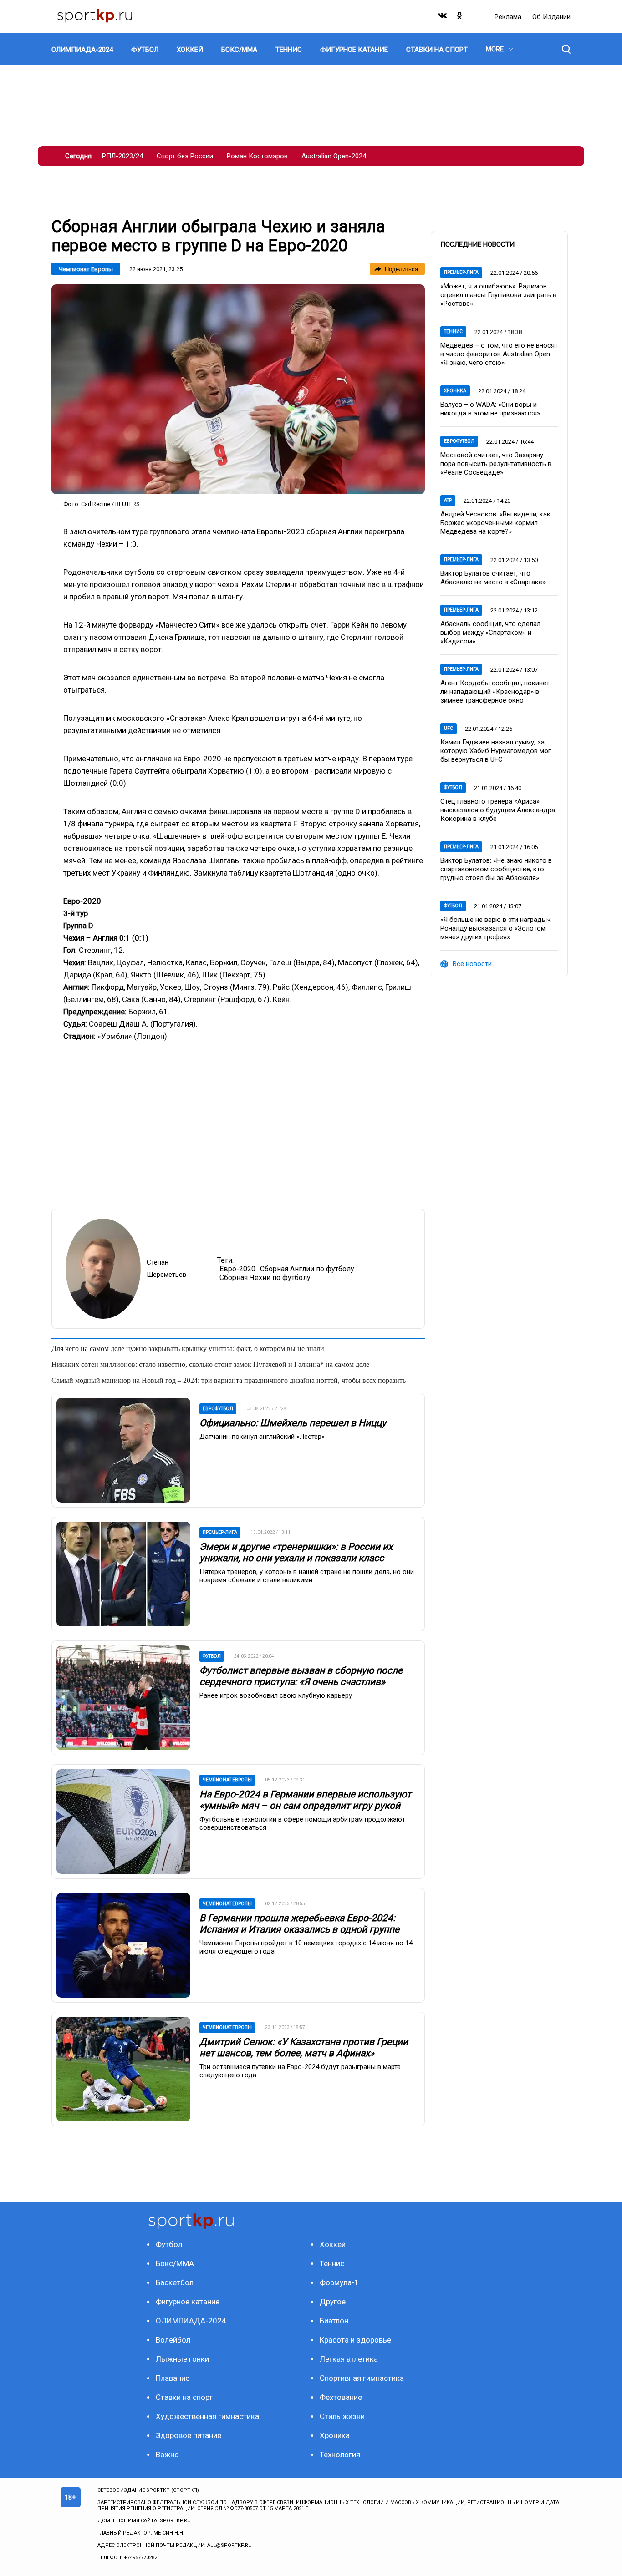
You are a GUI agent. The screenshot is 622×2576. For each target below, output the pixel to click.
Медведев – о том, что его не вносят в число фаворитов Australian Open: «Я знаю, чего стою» (499, 354)
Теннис (453, 331)
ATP (448, 500)
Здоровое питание (189, 2435)
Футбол (453, 787)
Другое (333, 2302)
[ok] (460, 18)
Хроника (455, 391)
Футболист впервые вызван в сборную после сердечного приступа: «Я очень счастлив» (301, 1676)
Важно (167, 2455)
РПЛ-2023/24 (122, 156)
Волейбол (173, 2340)
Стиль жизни (342, 2416)
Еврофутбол (459, 441)
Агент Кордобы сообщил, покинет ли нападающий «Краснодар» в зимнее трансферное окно (495, 692)
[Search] (566, 49)
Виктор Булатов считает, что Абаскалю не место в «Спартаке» (493, 578)
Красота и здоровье (355, 2340)
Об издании (551, 17)
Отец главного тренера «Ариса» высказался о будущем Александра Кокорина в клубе (498, 810)
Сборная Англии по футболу (307, 1269)
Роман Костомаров (257, 156)
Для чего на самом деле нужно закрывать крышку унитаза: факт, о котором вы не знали (188, 1349)
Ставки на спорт (184, 2397)
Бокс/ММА (175, 2263)
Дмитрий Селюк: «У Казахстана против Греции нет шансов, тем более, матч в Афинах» (304, 2047)
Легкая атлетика (349, 2359)
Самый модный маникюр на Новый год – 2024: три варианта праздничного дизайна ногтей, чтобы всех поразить (229, 1380)
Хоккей (333, 2244)
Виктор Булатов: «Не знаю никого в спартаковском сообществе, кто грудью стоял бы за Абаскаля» (496, 869)
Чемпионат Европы (86, 269)
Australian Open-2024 (334, 156)
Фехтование (341, 2397)
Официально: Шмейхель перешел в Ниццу (293, 1423)
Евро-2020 (237, 1269)
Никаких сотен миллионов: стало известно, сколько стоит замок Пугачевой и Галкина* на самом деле (210, 1364)
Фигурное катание (188, 2302)
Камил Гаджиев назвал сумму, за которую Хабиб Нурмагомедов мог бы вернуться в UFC (496, 751)
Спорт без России (185, 156)
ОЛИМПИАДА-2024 (191, 2321)
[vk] (443, 18)
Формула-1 (339, 2282)
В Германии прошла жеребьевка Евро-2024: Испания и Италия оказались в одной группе (299, 1924)
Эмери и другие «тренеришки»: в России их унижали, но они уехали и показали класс (296, 1552)
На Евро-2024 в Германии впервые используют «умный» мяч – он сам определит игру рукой (305, 1800)
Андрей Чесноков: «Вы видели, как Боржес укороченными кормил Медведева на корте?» (495, 523)
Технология (340, 2455)
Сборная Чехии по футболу (265, 1278)
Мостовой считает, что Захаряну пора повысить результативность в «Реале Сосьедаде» (496, 464)
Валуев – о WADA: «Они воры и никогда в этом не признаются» (490, 409)
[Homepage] (95, 17)
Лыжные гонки (182, 2359)
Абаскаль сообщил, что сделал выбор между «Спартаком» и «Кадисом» (490, 633)
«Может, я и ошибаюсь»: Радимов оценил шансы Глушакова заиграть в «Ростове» (498, 295)
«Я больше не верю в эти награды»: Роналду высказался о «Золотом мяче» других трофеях (496, 928)
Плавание (173, 2378)
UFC (449, 728)
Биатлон (334, 2321)
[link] (238, 389)
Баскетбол (175, 2282)
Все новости (472, 964)
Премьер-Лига (461, 272)
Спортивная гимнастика (362, 2378)
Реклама (509, 17)
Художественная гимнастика (207, 2416)
